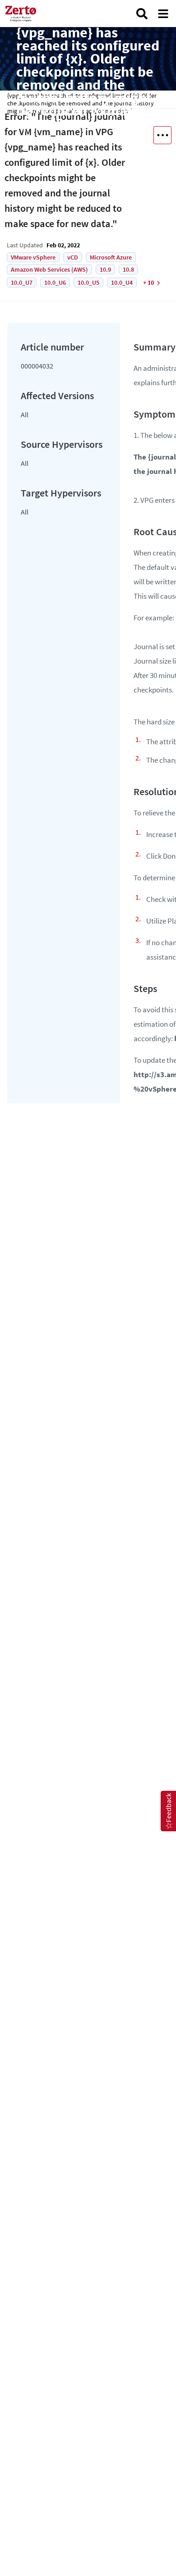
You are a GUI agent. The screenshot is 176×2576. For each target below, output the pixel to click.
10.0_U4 (122, 282)
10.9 (105, 269)
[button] (168, 1811)
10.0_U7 (22, 282)
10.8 (128, 269)
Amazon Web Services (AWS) (49, 269)
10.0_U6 (55, 282)
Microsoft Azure (111, 257)
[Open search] (142, 14)
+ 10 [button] (148, 282)
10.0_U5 (88, 282)
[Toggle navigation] (163, 14)
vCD (73, 257)
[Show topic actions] (162, 135)
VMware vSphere (33, 257)
